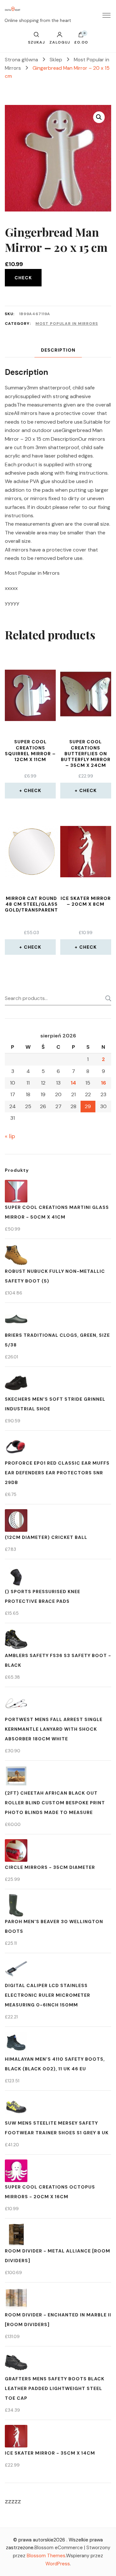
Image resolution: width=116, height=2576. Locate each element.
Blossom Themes (46, 2556)
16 (103, 1083)
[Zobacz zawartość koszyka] (81, 36)
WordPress (58, 2564)
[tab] (58, 350)
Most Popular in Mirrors (67, 324)
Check (23, 278)
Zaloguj (60, 42)
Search (106, 998)
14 (73, 1083)
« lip (10, 1136)
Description (58, 350)
